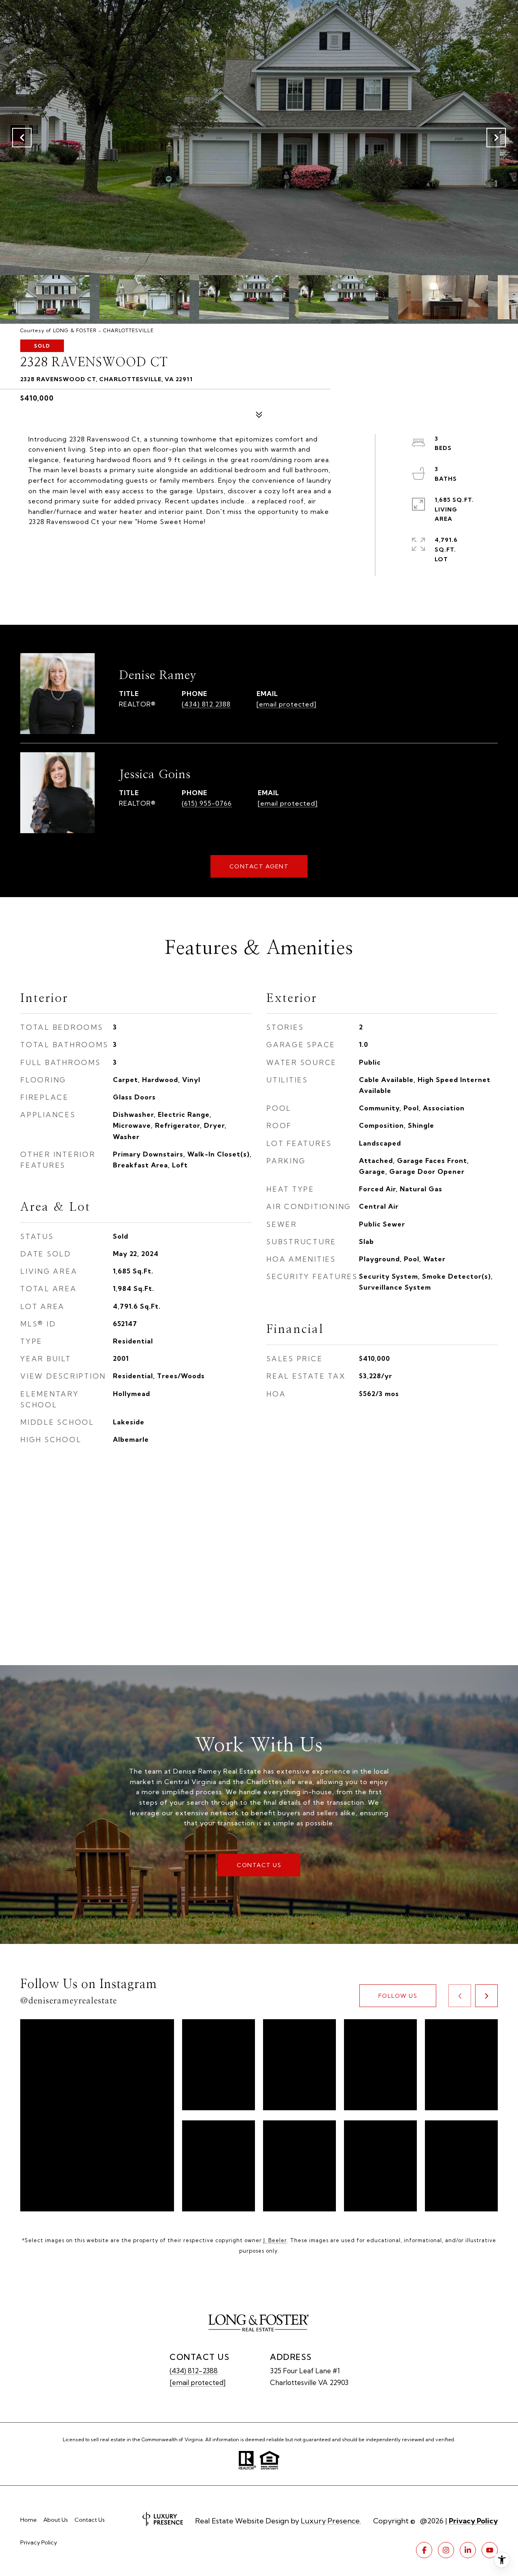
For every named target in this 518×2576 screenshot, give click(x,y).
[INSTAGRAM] (446, 2550)
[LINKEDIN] (468, 2550)
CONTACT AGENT (259, 866)
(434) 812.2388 (206, 704)
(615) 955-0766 (207, 803)
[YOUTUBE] (490, 2550)
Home (29, 2520)
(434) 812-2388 (194, 2371)
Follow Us (398, 1996)
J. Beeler (275, 2240)
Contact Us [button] (259, 1865)
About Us (56, 2520)
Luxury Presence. (331, 2521)
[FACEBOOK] (424, 2550)
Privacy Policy (39, 2542)
